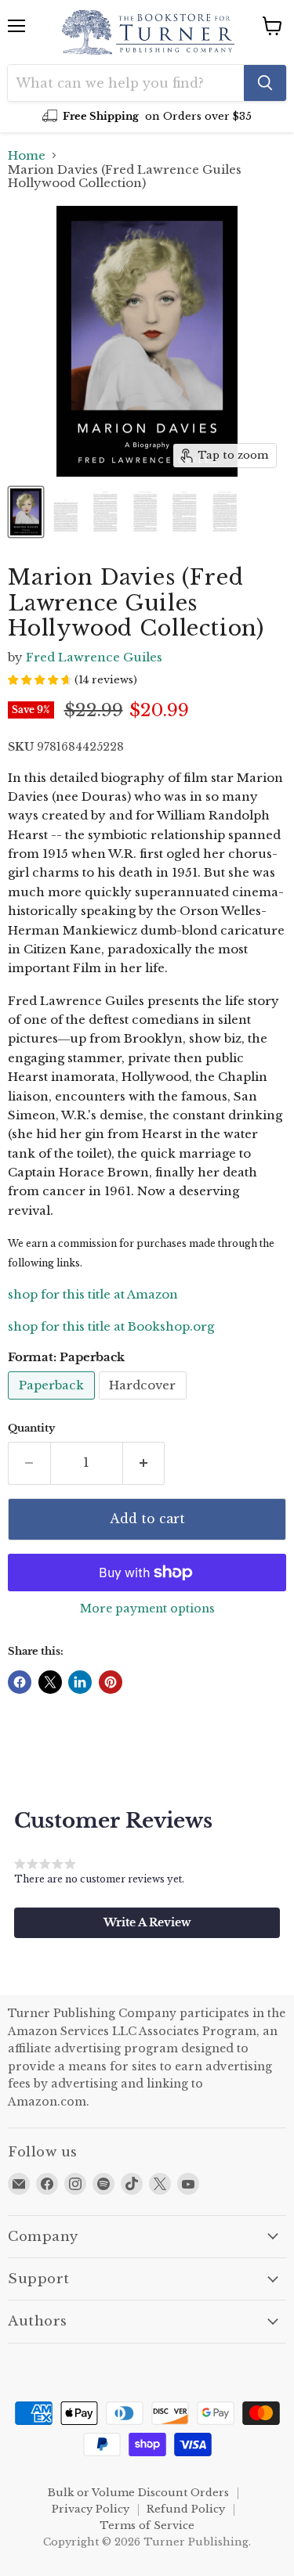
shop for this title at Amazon (93, 1294)
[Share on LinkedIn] (80, 1682)
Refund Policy (186, 2509)
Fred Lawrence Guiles (94, 657)
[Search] (265, 83)
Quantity (31, 1428)
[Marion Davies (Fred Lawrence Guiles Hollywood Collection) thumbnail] (26, 512)
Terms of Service (147, 2526)
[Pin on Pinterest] (111, 1682)
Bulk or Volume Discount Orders (138, 2493)
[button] (147, 1922)
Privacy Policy (91, 2509)
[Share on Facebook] (20, 1682)
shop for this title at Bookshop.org (111, 1326)
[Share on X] (50, 1682)
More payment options (147, 1609)
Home (27, 155)
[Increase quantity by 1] (144, 1463)
